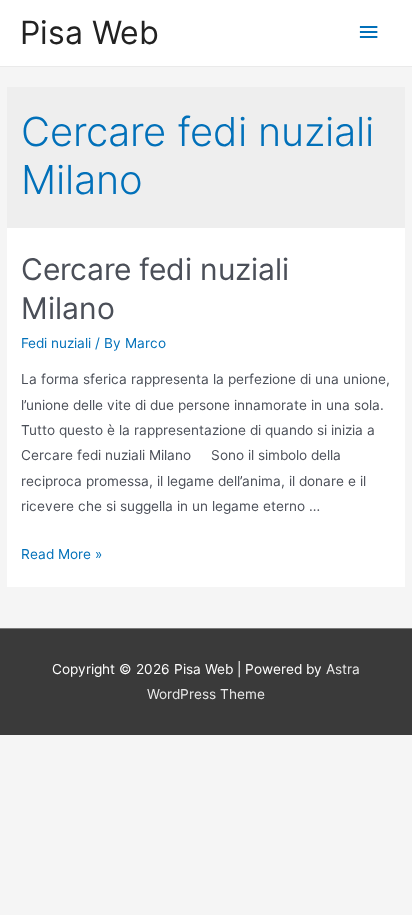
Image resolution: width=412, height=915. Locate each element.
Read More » (61, 554)
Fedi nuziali (56, 343)
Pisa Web (89, 32)
